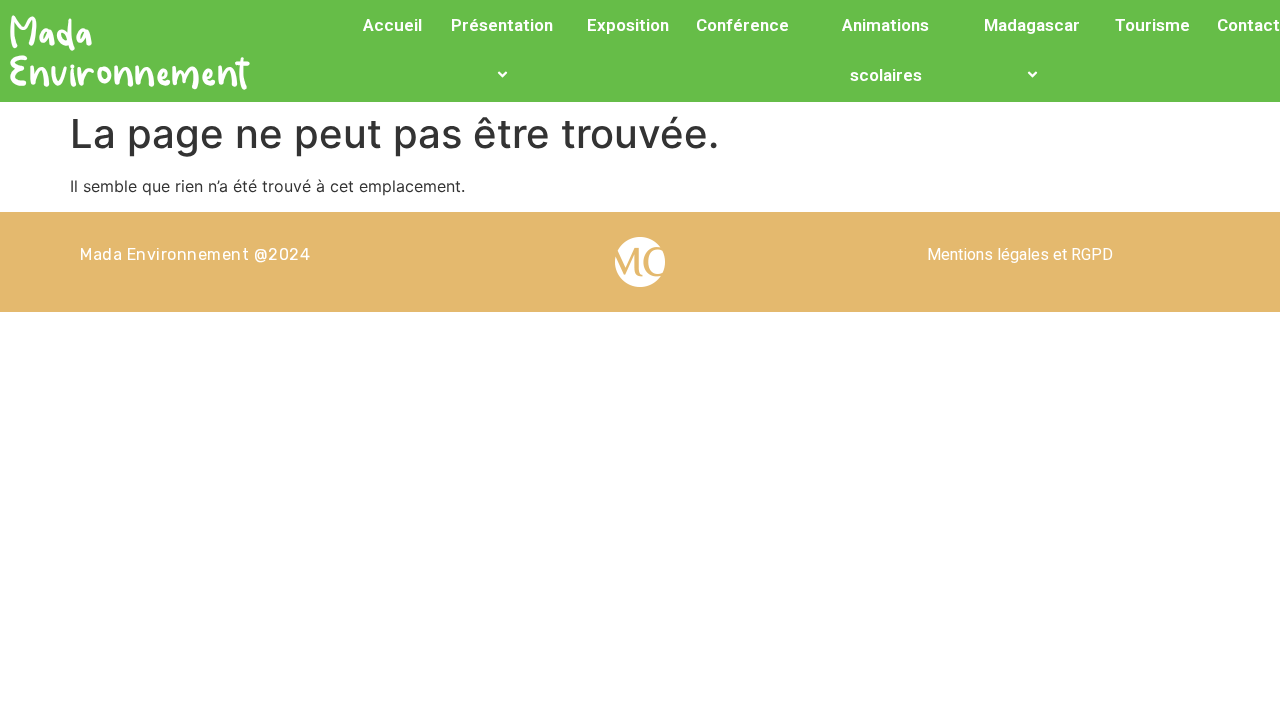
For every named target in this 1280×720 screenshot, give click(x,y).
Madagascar (1032, 25)
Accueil (392, 25)
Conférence (742, 25)
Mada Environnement (131, 50)
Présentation (502, 25)
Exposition (628, 25)
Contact (1248, 25)
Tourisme (1152, 25)
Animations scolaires (885, 50)
